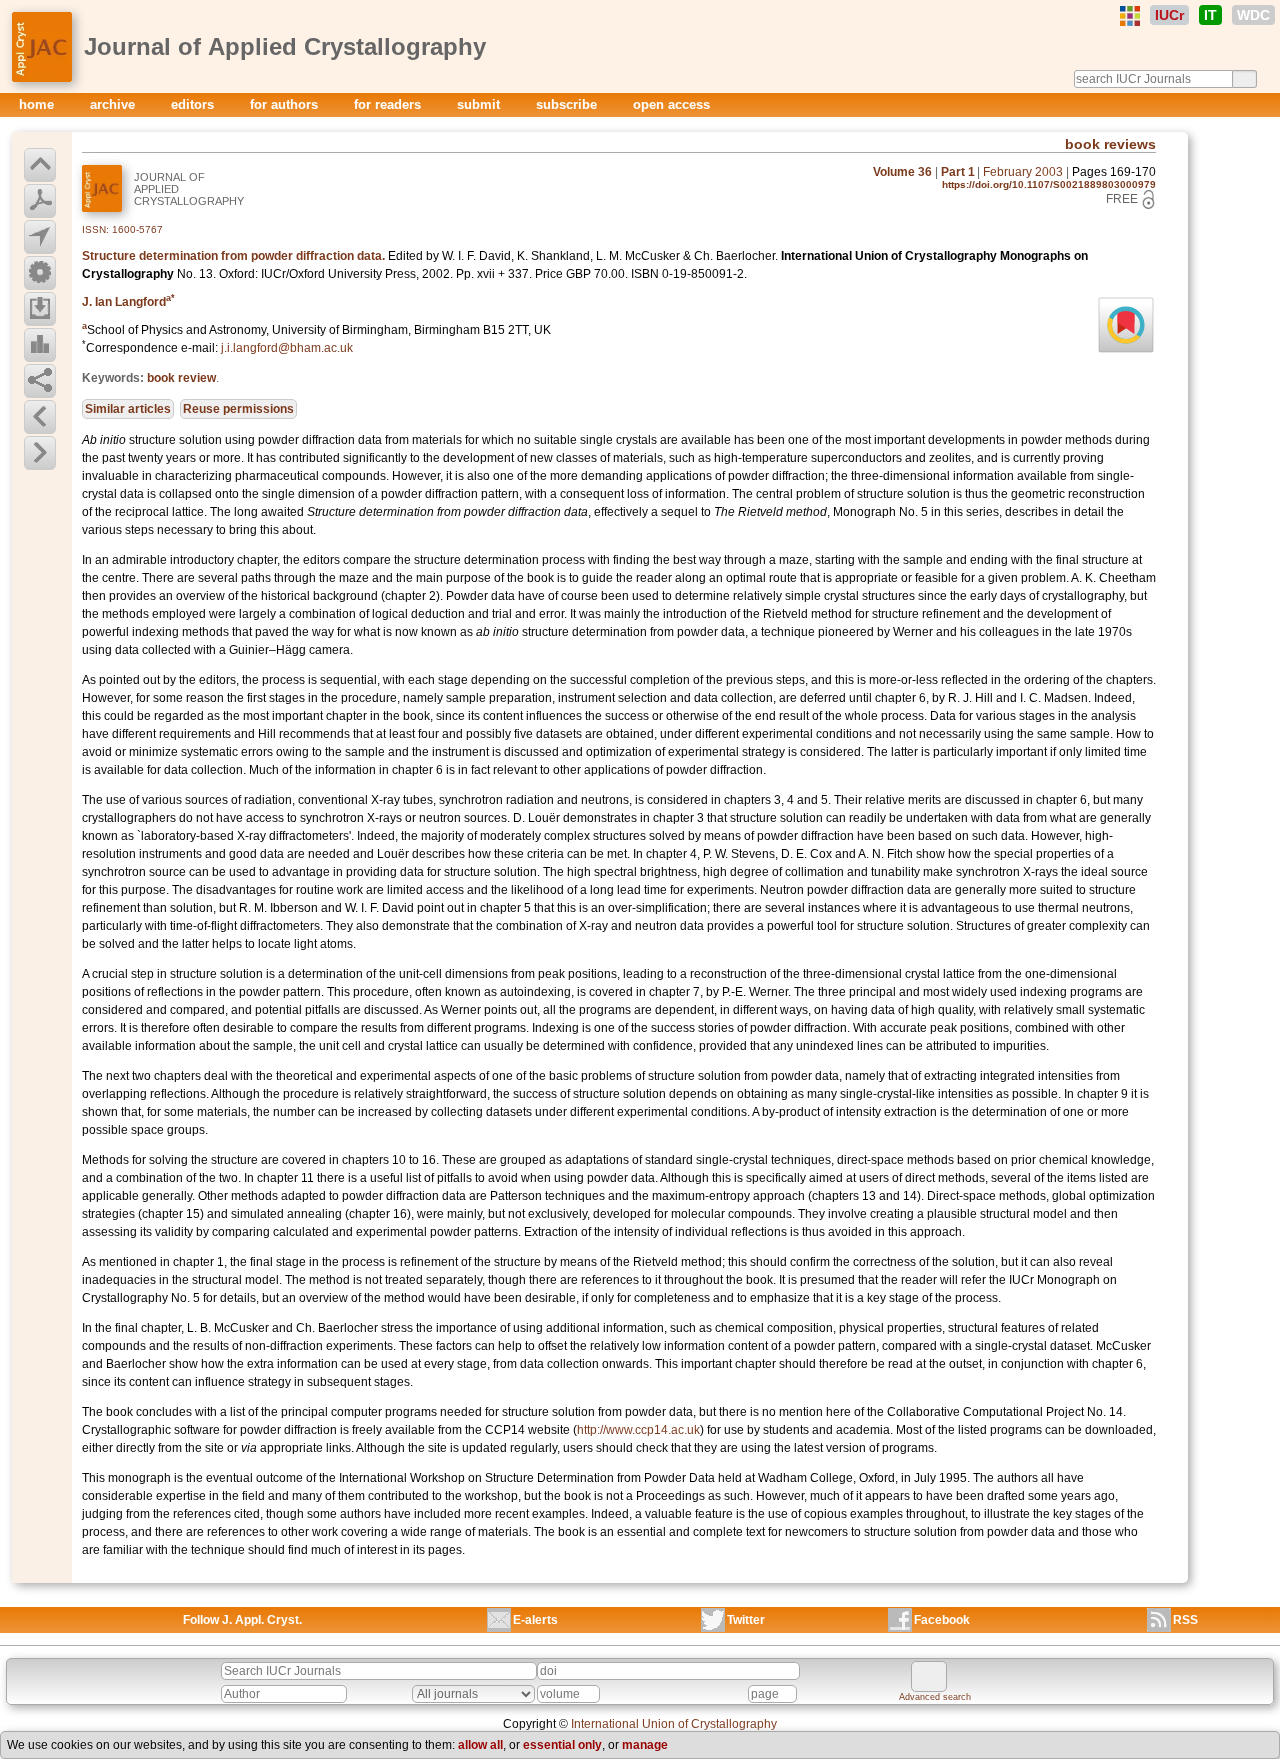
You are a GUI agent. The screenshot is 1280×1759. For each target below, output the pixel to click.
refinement (111, 908)
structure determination (584, 632)
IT (1210, 15)
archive (114, 104)
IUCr (1169, 15)
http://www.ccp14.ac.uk (638, 1430)
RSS (1185, 1620)
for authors (286, 104)
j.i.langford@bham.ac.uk (287, 348)
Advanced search (935, 1697)
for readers (389, 104)
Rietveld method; (679, 1262)
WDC (1253, 15)
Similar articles (128, 409)
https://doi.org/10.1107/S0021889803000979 (1049, 184)
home (38, 104)
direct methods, (946, 1178)
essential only (562, 1745)
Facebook (942, 1620)
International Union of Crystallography (674, 1724)
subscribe (568, 104)
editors (194, 104)
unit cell (340, 1046)
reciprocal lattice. (161, 512)
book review (181, 378)
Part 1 (958, 172)
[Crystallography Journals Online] (1130, 16)
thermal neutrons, (1085, 908)
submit (480, 104)
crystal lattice (940, 974)
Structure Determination (549, 1478)
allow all (480, 1745)
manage (645, 1745)
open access (671, 104)
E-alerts (535, 1620)
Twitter (746, 1620)
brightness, (670, 872)
